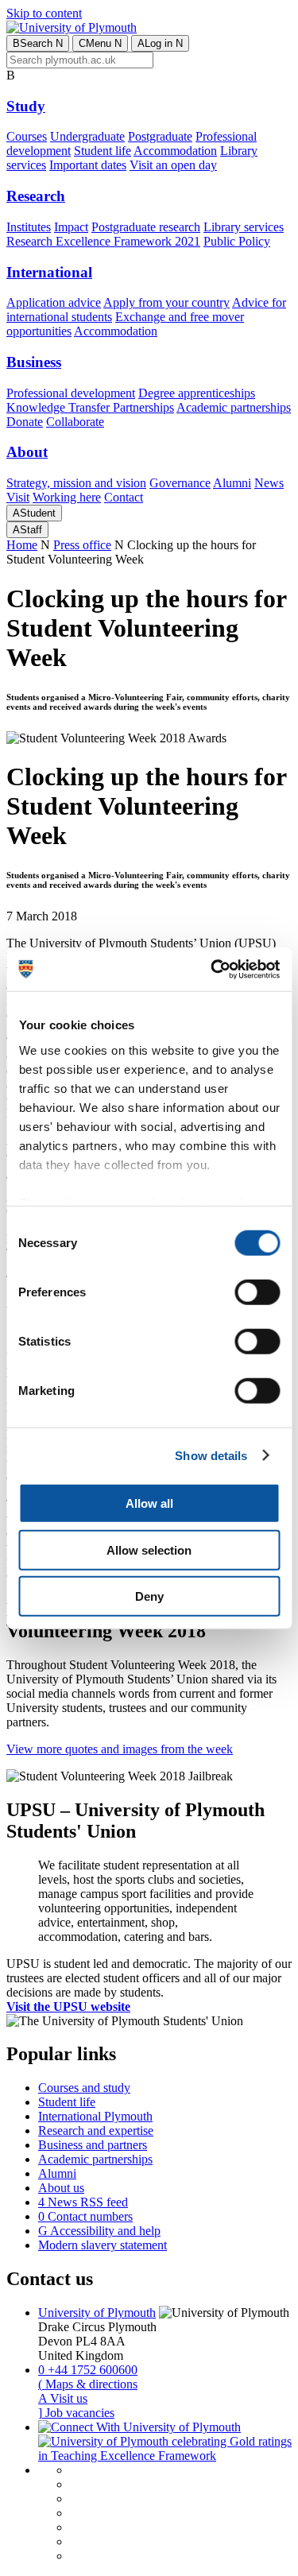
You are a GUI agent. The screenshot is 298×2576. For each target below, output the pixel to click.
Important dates (88, 165)
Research (36, 196)
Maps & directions (88, 2384)
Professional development (71, 393)
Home (22, 545)
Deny (149, 1596)
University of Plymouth (97, 2313)
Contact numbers (85, 2216)
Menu (100, 43)
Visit (18, 497)
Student (34, 513)
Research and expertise (96, 2131)
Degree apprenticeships (197, 393)
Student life (103, 151)
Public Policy (237, 241)
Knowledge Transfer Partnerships (90, 407)
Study (26, 106)
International (49, 272)
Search (38, 43)
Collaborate (75, 422)
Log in (160, 43)
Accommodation (175, 151)
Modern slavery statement (103, 2245)
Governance (180, 483)
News (269, 483)
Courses (27, 136)
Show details (211, 1455)
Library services (244, 227)
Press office (82, 545)
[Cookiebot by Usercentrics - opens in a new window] (212, 969)
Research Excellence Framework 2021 (103, 241)
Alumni (232, 483)
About (27, 452)
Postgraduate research (146, 227)
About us (61, 2188)
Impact (71, 227)
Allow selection (149, 1549)
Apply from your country (166, 302)
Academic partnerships (234, 407)
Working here (67, 497)
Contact (124, 497)
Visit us (63, 2398)
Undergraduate (87, 136)
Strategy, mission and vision (76, 483)
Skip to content (44, 13)
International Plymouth (95, 2116)
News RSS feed (83, 2202)
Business (34, 362)
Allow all (149, 1503)
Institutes (29, 227)
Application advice (54, 302)
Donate (25, 422)
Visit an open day (173, 165)
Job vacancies (76, 2413)
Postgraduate (160, 136)
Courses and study (84, 2088)
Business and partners (93, 2145)
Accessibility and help (99, 2231)
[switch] (257, 1292)
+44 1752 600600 (88, 2370)
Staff (27, 530)
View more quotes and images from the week (120, 1749)
